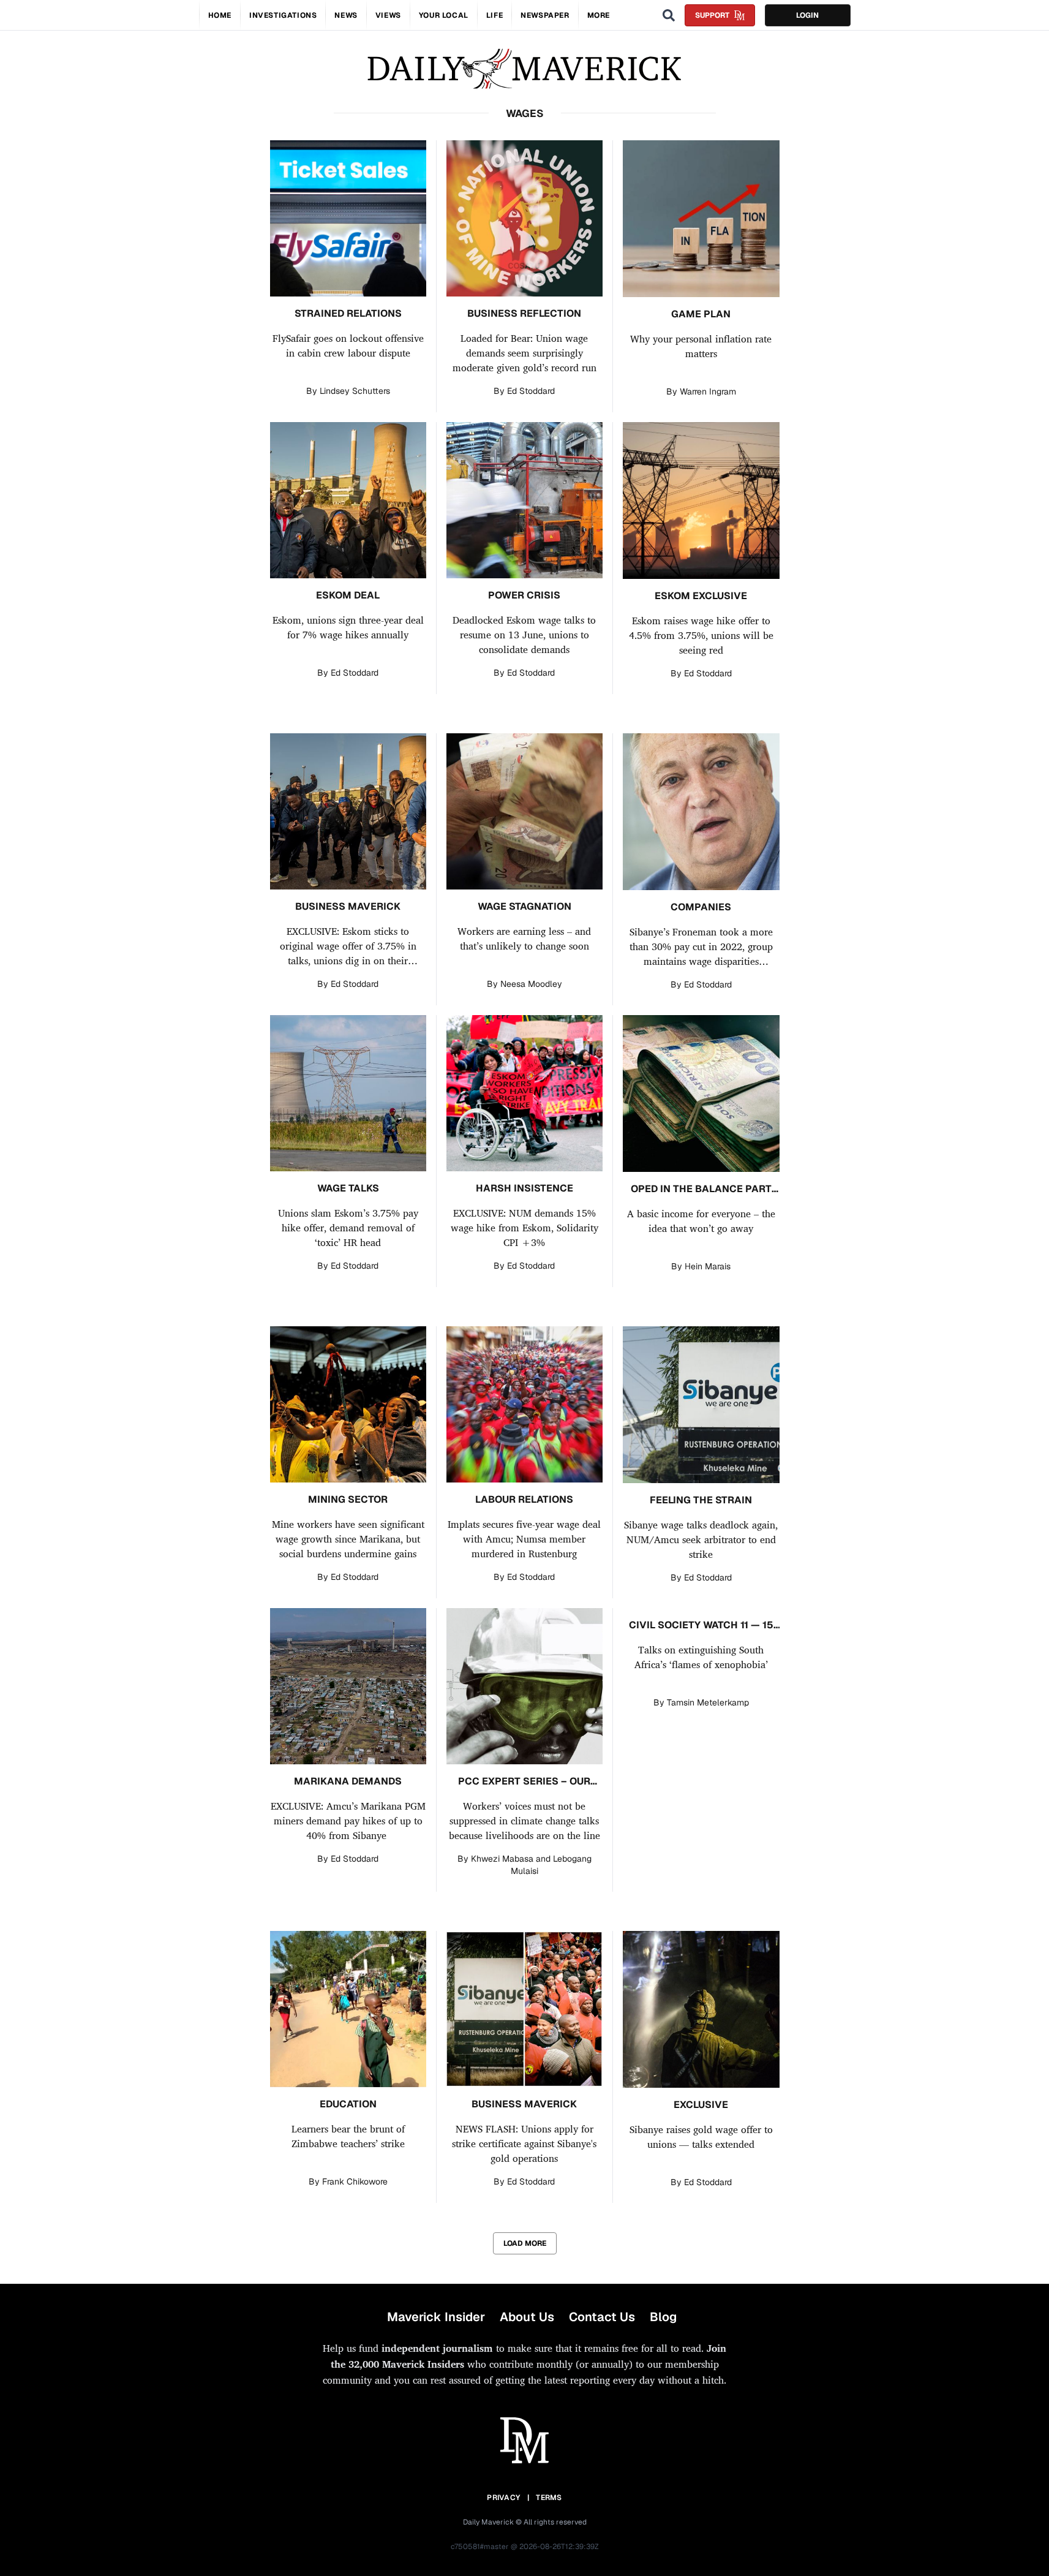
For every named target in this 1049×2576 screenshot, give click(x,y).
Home (220, 15)
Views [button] (388, 15)
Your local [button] (444, 15)
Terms (549, 2498)
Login (807, 15)
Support (712, 15)
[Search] (669, 15)
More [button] (599, 15)
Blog (663, 2317)
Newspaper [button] (545, 15)
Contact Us (602, 2317)
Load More (525, 2243)
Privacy (503, 2498)
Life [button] (494, 15)
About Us (527, 2317)
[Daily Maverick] (524, 69)
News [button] (346, 15)
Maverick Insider (436, 2317)
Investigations (283, 15)
